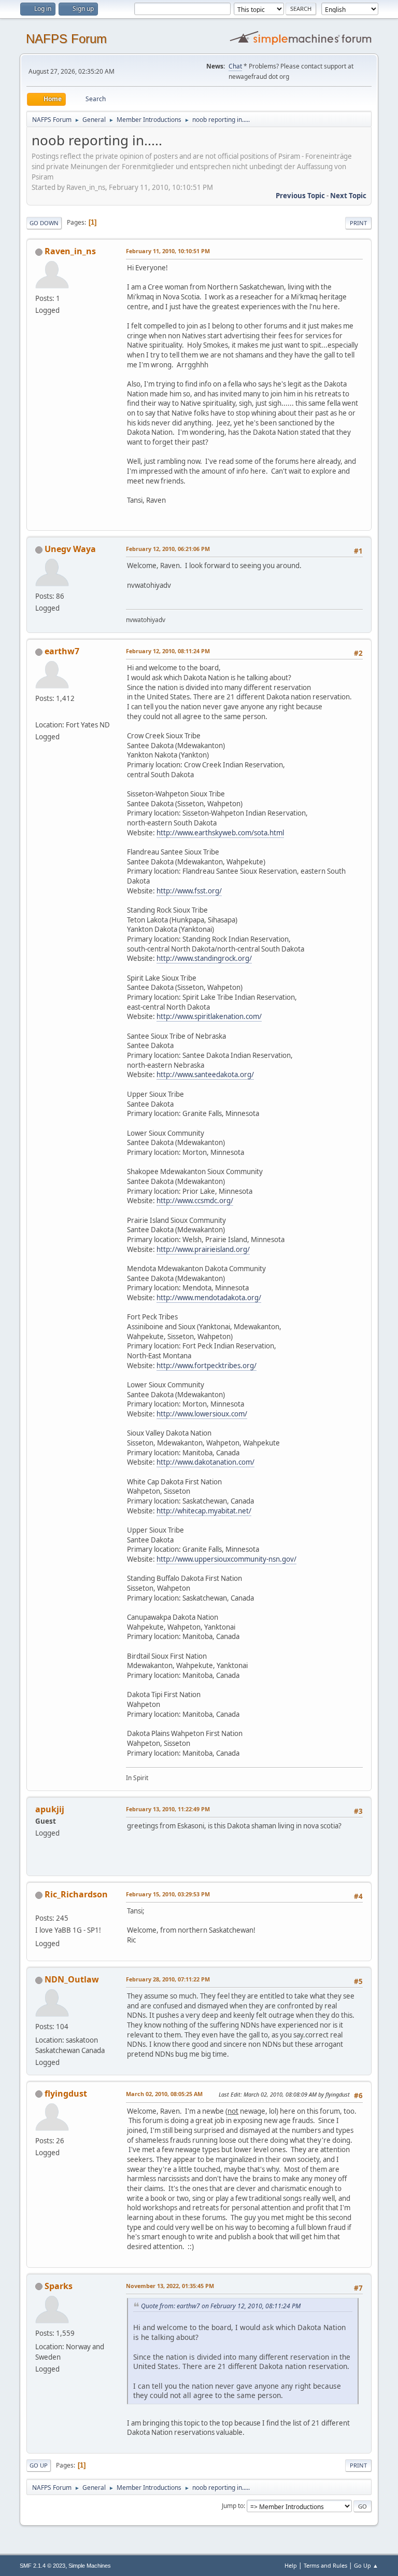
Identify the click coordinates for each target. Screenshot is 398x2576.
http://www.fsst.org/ (189, 891)
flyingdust (66, 2093)
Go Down (44, 223)
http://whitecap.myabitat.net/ (204, 1511)
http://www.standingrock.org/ (204, 958)
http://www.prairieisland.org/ (203, 1249)
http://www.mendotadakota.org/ (209, 1298)
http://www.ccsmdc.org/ (195, 1201)
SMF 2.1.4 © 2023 (42, 2566)
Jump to (233, 2506)
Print (358, 223)
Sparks (59, 2286)
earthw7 (62, 651)
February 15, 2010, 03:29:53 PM (168, 1894)
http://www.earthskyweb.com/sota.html (220, 833)
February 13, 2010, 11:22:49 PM (168, 1809)
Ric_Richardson (76, 1894)
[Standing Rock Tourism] (39, 712)
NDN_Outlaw (72, 1979)
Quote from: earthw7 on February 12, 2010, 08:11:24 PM (221, 2306)
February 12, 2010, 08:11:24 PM (168, 651)
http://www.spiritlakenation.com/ (209, 1016)
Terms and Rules (325, 2565)
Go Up (39, 2465)
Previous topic (300, 196)
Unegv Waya (70, 549)
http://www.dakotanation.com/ (205, 1462)
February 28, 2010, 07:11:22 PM (168, 1979)
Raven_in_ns (70, 251)
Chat (235, 66)
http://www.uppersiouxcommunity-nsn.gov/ (226, 1559)
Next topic (348, 196)
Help (291, 2565)
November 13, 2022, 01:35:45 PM (170, 2286)
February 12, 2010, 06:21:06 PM (168, 549)
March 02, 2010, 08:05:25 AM (164, 2094)
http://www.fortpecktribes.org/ (207, 1366)
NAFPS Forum (66, 39)
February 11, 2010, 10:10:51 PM (168, 251)
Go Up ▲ (366, 2565)
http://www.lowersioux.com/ (202, 1414)
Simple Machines (90, 2566)
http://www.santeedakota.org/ (205, 1075)
